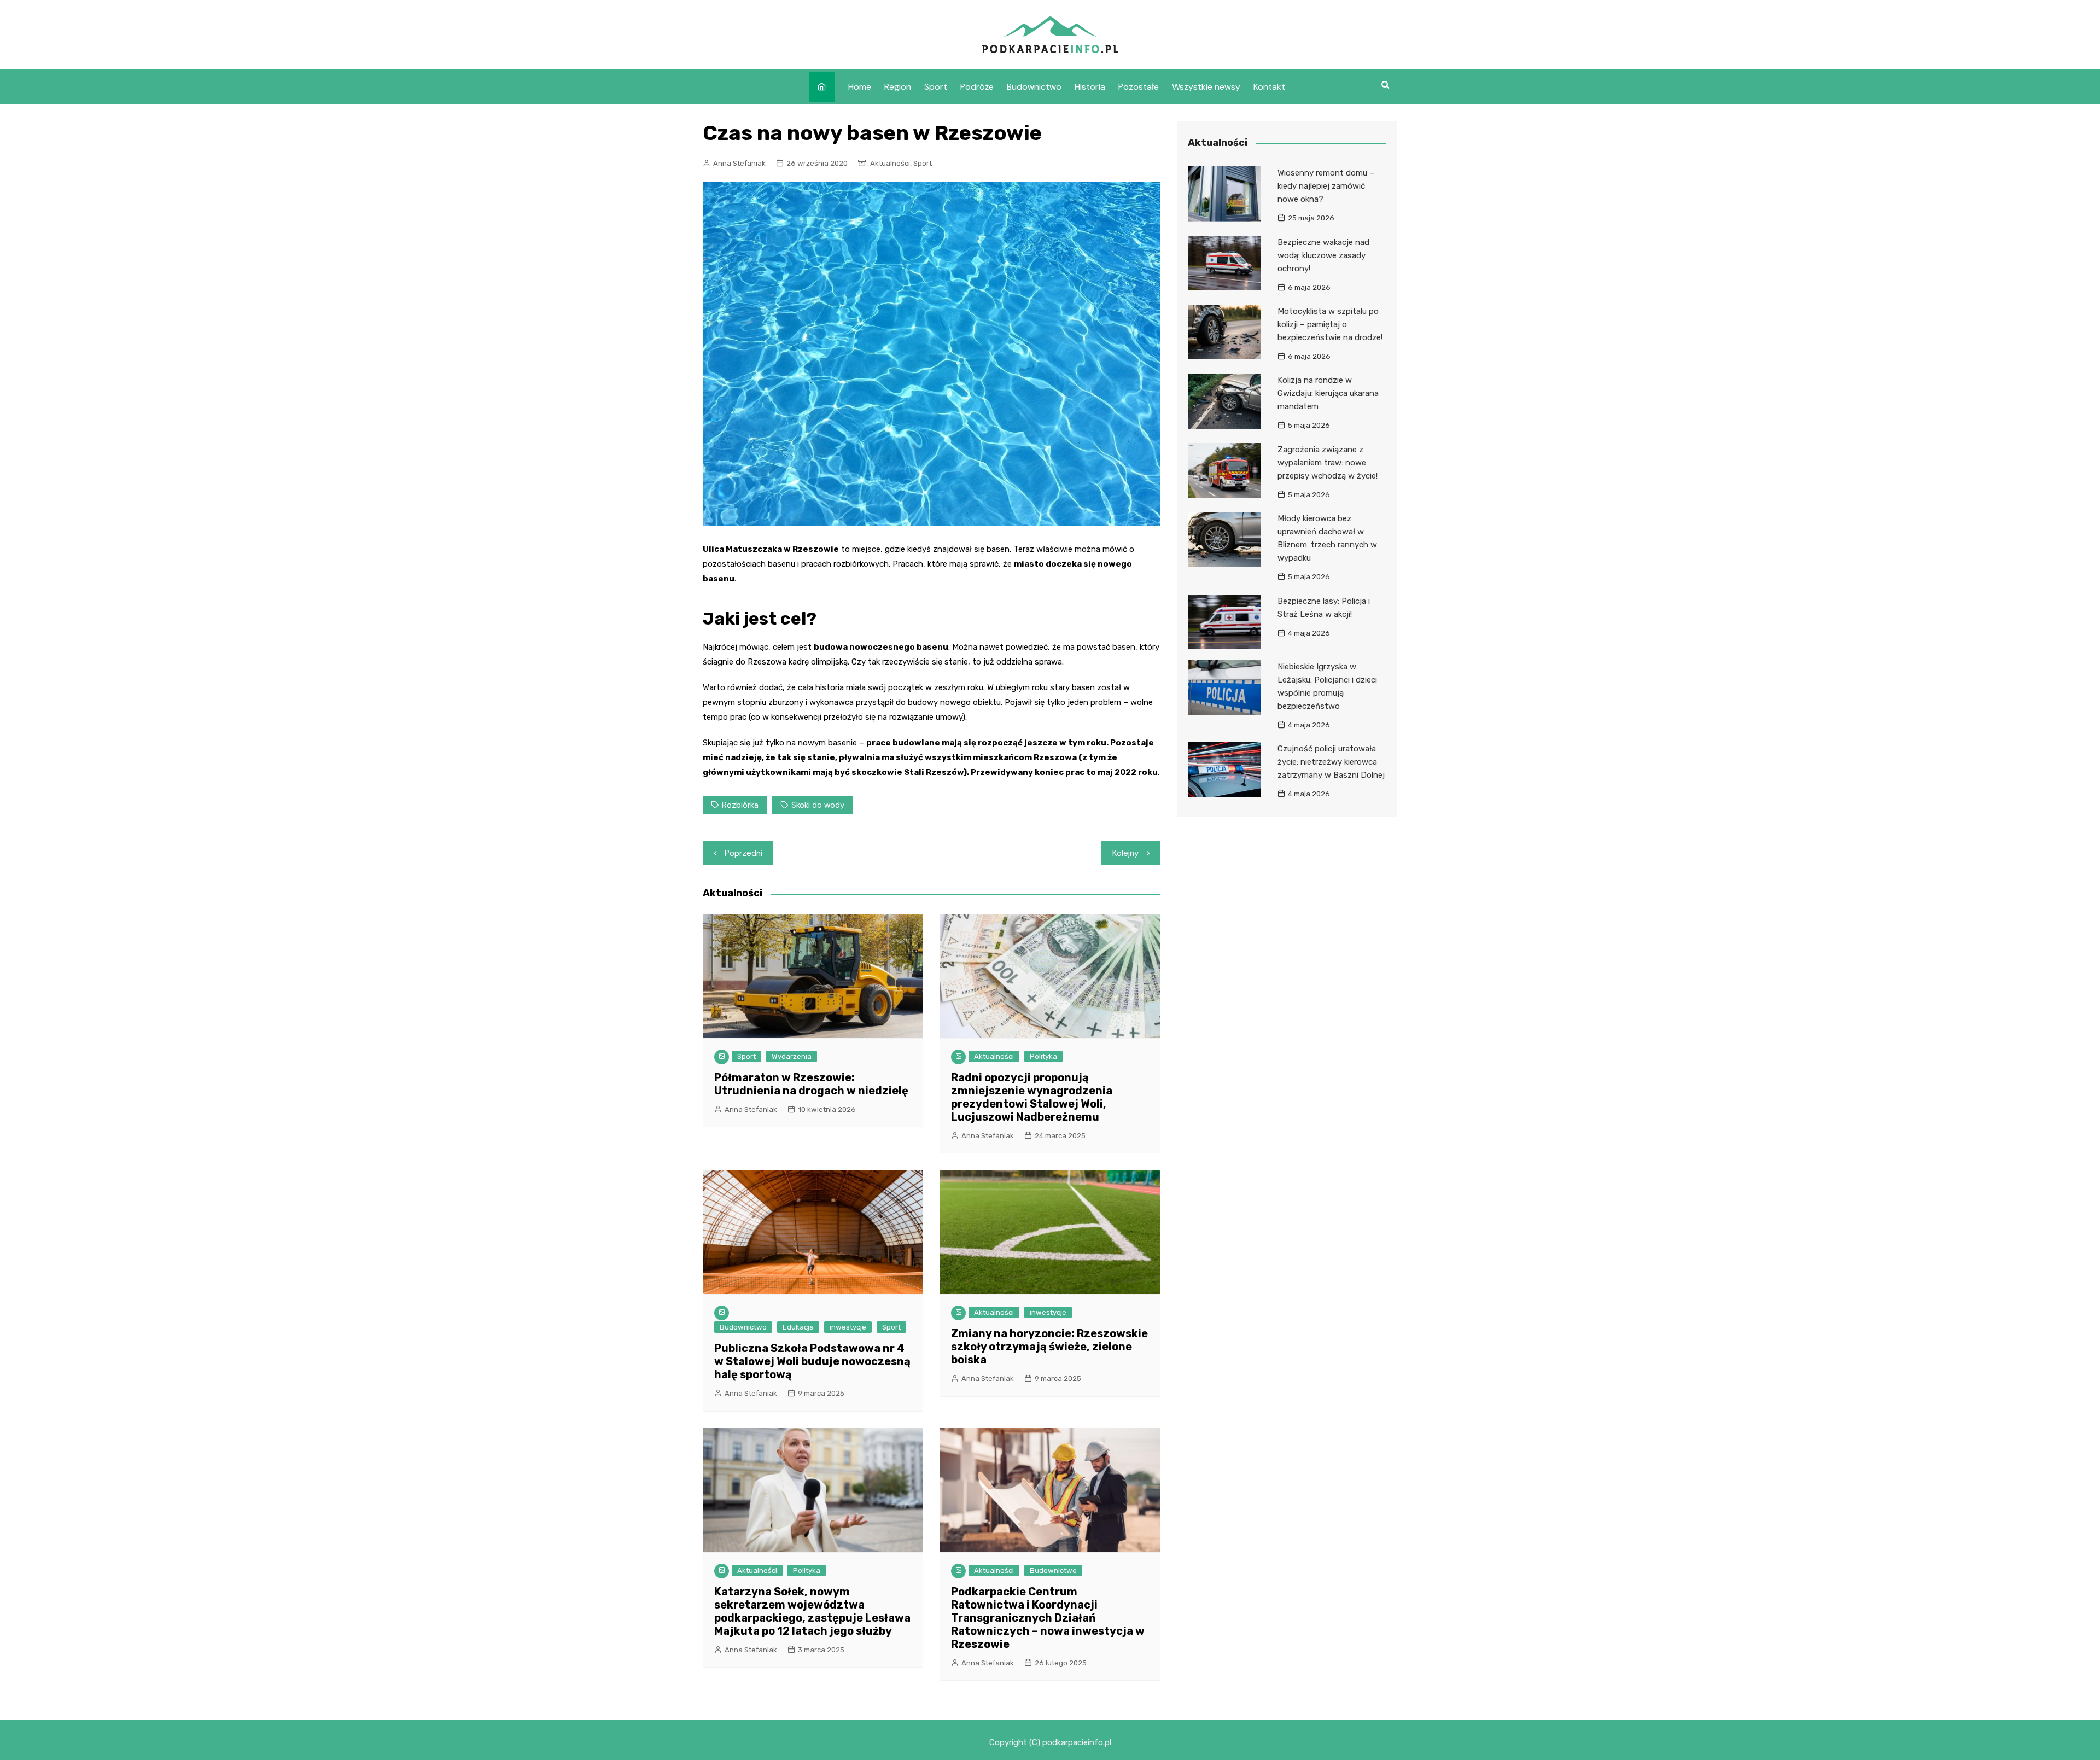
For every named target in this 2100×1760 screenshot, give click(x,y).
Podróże (977, 87)
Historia (1090, 87)
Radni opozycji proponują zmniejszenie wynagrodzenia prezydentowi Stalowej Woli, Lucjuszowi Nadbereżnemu (1032, 1097)
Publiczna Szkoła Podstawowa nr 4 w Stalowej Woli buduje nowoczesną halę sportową (812, 1361)
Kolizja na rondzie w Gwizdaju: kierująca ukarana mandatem (1328, 393)
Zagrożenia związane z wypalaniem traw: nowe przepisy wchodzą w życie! (1328, 463)
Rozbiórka (740, 805)
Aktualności (890, 163)
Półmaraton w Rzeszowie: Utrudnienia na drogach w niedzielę (811, 1084)
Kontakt (1269, 87)
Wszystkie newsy (1206, 87)
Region (898, 87)
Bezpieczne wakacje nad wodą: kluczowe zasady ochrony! (1323, 255)
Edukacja (798, 1327)
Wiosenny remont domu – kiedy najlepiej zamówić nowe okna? (1326, 186)
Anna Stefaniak (739, 163)
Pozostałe (1139, 87)
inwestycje (848, 1327)
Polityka (1043, 1056)
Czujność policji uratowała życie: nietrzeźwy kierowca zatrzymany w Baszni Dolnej (1331, 762)
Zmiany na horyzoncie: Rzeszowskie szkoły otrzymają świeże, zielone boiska (1049, 1347)
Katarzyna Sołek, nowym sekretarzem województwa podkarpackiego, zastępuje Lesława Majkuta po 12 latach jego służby (812, 1611)
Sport (936, 87)
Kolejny (1125, 853)
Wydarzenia (792, 1056)
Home (860, 87)
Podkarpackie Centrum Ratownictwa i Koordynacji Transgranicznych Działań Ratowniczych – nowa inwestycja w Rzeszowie (1048, 1618)
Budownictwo (1034, 87)
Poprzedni (743, 853)
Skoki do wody (818, 805)
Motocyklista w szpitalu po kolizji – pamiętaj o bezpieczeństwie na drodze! (1330, 324)
